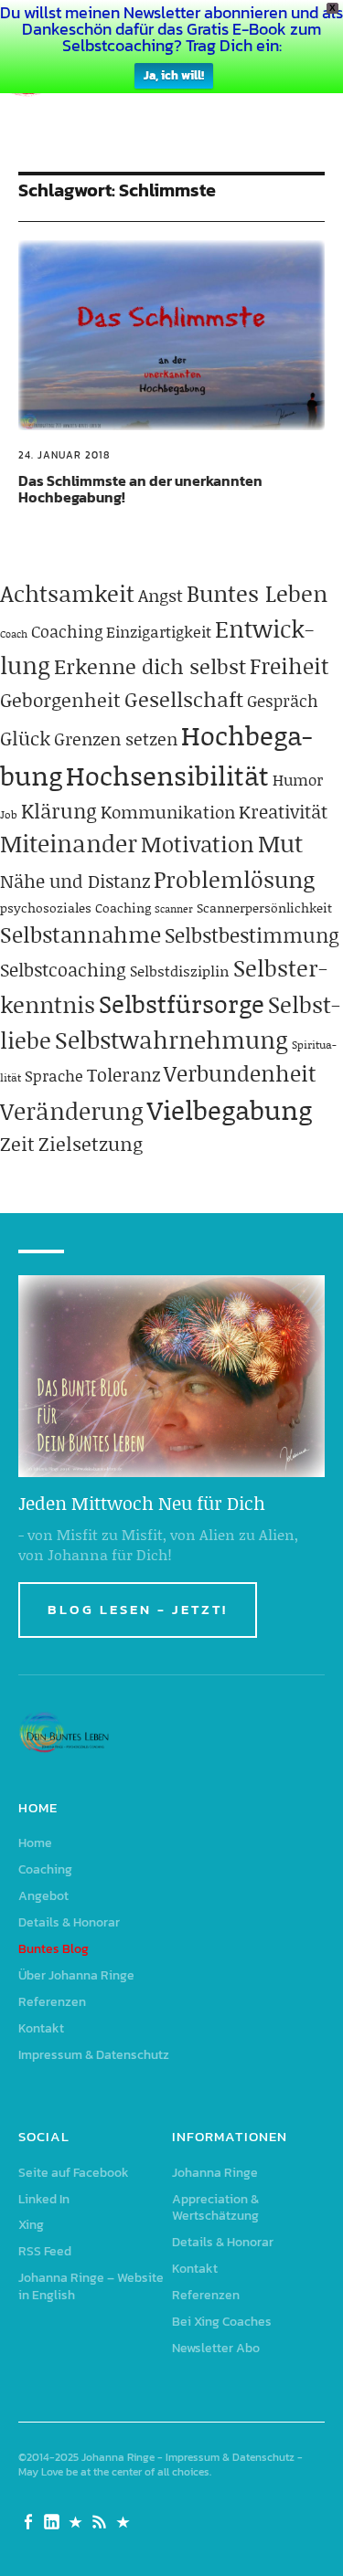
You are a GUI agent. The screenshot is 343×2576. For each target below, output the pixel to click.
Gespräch (283, 701)
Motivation (198, 844)
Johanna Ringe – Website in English (91, 2286)
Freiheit (289, 665)
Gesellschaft (184, 699)
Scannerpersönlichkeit (264, 908)
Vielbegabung (230, 1109)
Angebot (43, 1896)
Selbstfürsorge (182, 1003)
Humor (298, 779)
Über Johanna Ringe (76, 1975)
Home (35, 1843)
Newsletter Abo (216, 2348)
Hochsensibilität (167, 775)
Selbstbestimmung (252, 935)
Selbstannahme (80, 934)
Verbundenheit (240, 1073)
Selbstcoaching (63, 969)
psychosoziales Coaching (75, 908)
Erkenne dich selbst (150, 666)
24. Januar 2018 (64, 455)
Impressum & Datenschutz (94, 2055)
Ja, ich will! (174, 75)
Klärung (59, 811)
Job (9, 814)
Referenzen (52, 2002)
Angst (161, 595)
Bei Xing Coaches (222, 2322)
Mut (280, 843)
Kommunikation (168, 812)
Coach (14, 634)
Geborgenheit (60, 700)
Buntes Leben (257, 593)
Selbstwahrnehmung (171, 1040)
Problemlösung (234, 879)
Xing (31, 2225)
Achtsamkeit (67, 593)
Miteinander (69, 843)
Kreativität (283, 811)
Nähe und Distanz (75, 881)
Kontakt (41, 2028)
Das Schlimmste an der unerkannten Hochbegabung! (140, 489)
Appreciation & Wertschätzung (215, 2208)
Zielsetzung (91, 1144)
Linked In (44, 2199)
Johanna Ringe (215, 2173)
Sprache (54, 1075)
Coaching (67, 631)
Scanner (174, 909)
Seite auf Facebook (74, 2173)
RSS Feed (45, 2251)
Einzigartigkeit (159, 631)
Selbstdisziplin (180, 971)
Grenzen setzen (116, 739)
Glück (25, 738)
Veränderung (72, 1111)
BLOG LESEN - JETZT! (138, 1609)
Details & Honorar (69, 1922)
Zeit (17, 1144)
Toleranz (123, 1074)
